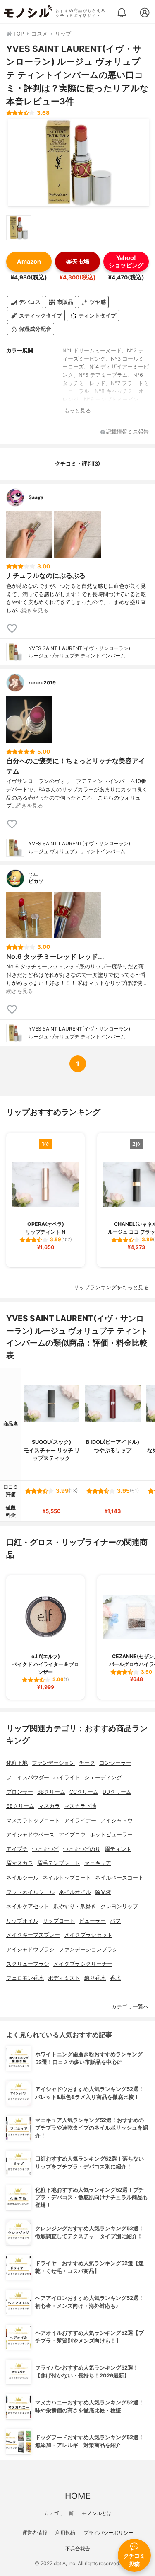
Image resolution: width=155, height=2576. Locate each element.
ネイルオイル (75, 1892)
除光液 (103, 1892)
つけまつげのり (82, 1849)
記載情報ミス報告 (127, 432)
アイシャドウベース (30, 1835)
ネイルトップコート (67, 1878)
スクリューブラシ (28, 1964)
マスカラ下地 (80, 1806)
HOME (78, 2496)
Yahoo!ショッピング (126, 261)
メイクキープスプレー (33, 1935)
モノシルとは (97, 2513)
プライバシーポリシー (108, 2533)
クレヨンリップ (119, 1906)
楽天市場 (78, 261)
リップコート (59, 1921)
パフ (115, 1921)
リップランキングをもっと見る (111, 1287)
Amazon (29, 261)
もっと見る (77, 411)
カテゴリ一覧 (59, 2513)
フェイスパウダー (28, 1777)
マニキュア (98, 1863)
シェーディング (103, 1777)
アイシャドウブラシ (30, 1949)
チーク (87, 1763)
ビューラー (92, 1921)
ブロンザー (20, 1792)
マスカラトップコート (33, 1820)
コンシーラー (115, 1763)
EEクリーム (20, 1806)
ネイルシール (22, 1878)
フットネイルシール (30, 1892)
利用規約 (65, 2533)
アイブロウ (72, 1835)
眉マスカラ (20, 1863)
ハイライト (67, 1777)
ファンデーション (53, 1763)
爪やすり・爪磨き (75, 1906)
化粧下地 (17, 1763)
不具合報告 (78, 2548)
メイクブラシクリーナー (83, 1964)
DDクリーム (117, 1792)
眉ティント (118, 1849)
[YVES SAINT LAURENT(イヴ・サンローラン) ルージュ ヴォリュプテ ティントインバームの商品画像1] (79, 163)
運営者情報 (35, 2533)
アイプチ (17, 1849)
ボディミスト (64, 1978)
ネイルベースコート (119, 1878)
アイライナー (80, 1820)
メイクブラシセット (88, 1935)
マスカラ (49, 1806)
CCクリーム (84, 1792)
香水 (115, 1978)
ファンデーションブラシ (88, 1949)
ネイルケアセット (28, 1906)
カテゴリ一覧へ (130, 2007)
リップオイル (22, 1921)
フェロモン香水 (25, 1978)
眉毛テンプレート (59, 1863)
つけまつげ (45, 1849)
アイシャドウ (117, 1820)
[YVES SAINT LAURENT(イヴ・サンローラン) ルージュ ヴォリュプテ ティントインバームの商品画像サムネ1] (19, 228)
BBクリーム (51, 1792)
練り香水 (95, 1978)
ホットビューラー (111, 1835)
